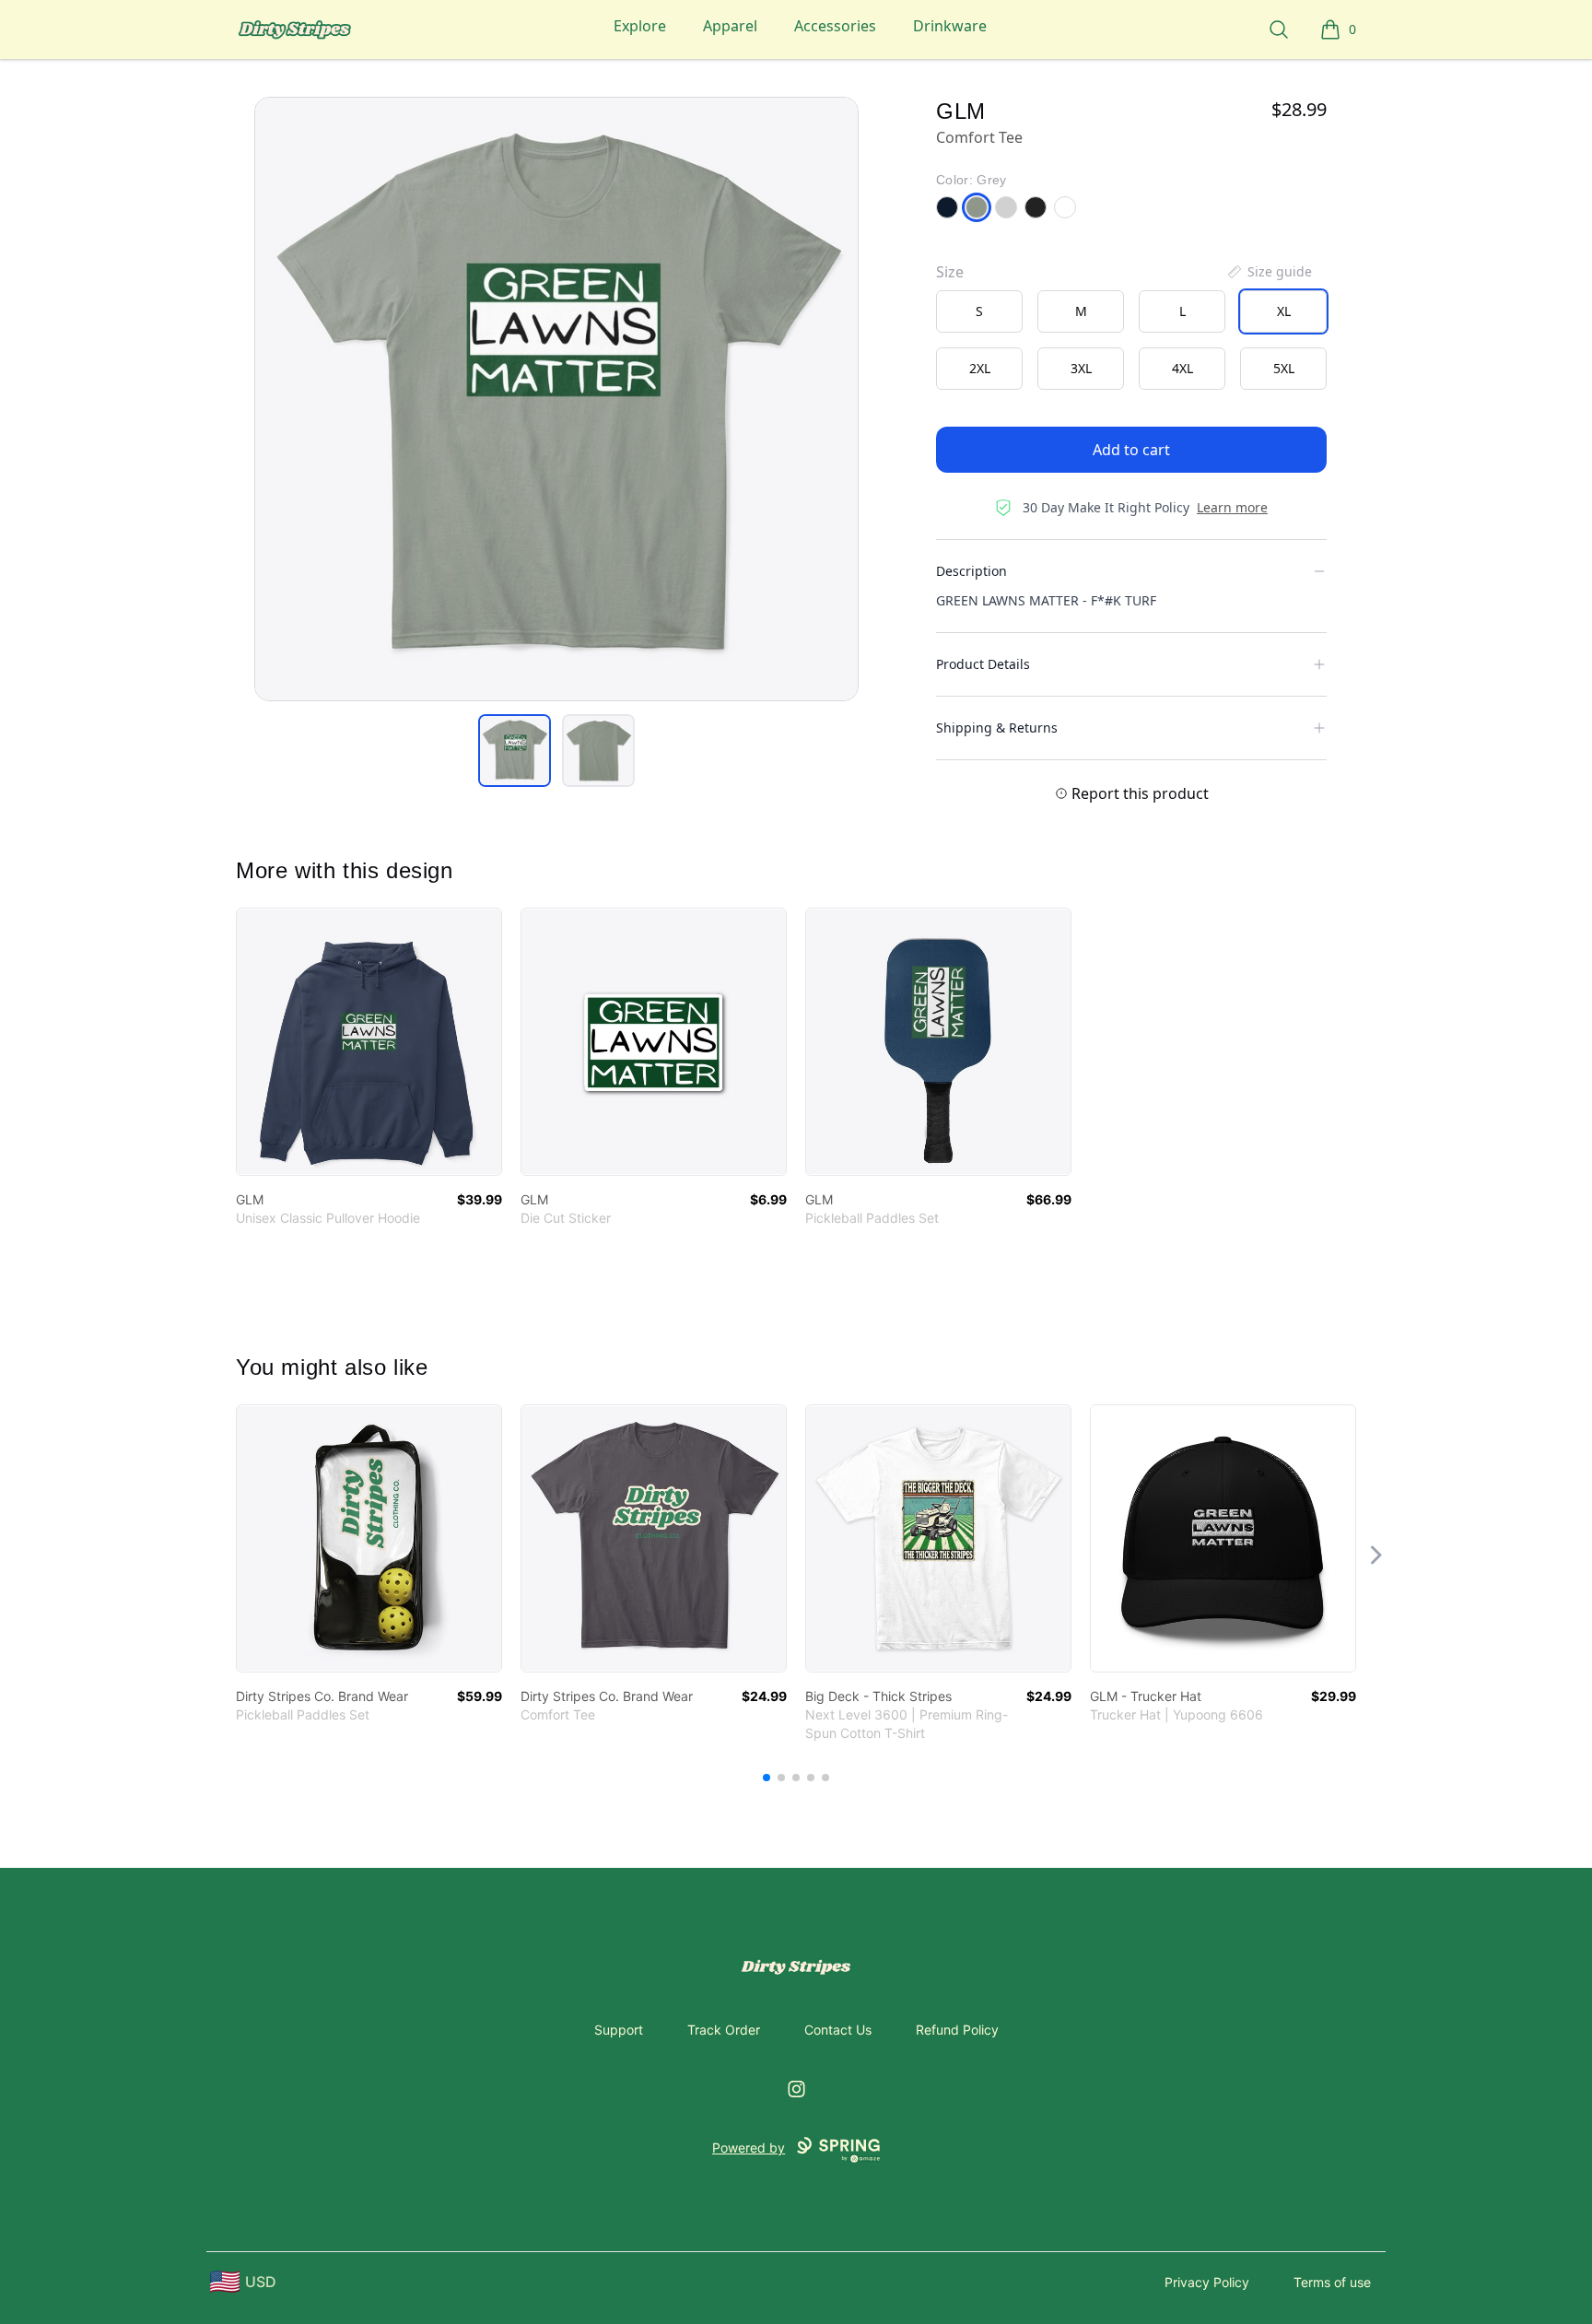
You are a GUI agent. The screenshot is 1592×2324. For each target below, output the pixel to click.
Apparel (730, 26)
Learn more (1232, 507)
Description (972, 571)
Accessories (835, 26)
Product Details (983, 664)
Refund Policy (957, 2030)
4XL (1182, 368)
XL (1284, 311)
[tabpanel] (556, 399)
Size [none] (950, 272)
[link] (369, 1042)
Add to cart (1131, 450)
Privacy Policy (1207, 2282)
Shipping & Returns (997, 728)
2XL (980, 368)
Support (619, 2030)
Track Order (724, 2030)
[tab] (515, 751)
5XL (1284, 368)
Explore (640, 26)
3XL (1081, 368)
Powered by (749, 2148)
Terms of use (1332, 2282)
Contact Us (838, 2030)
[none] (1269, 272)
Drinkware (950, 26)
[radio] (979, 311)
